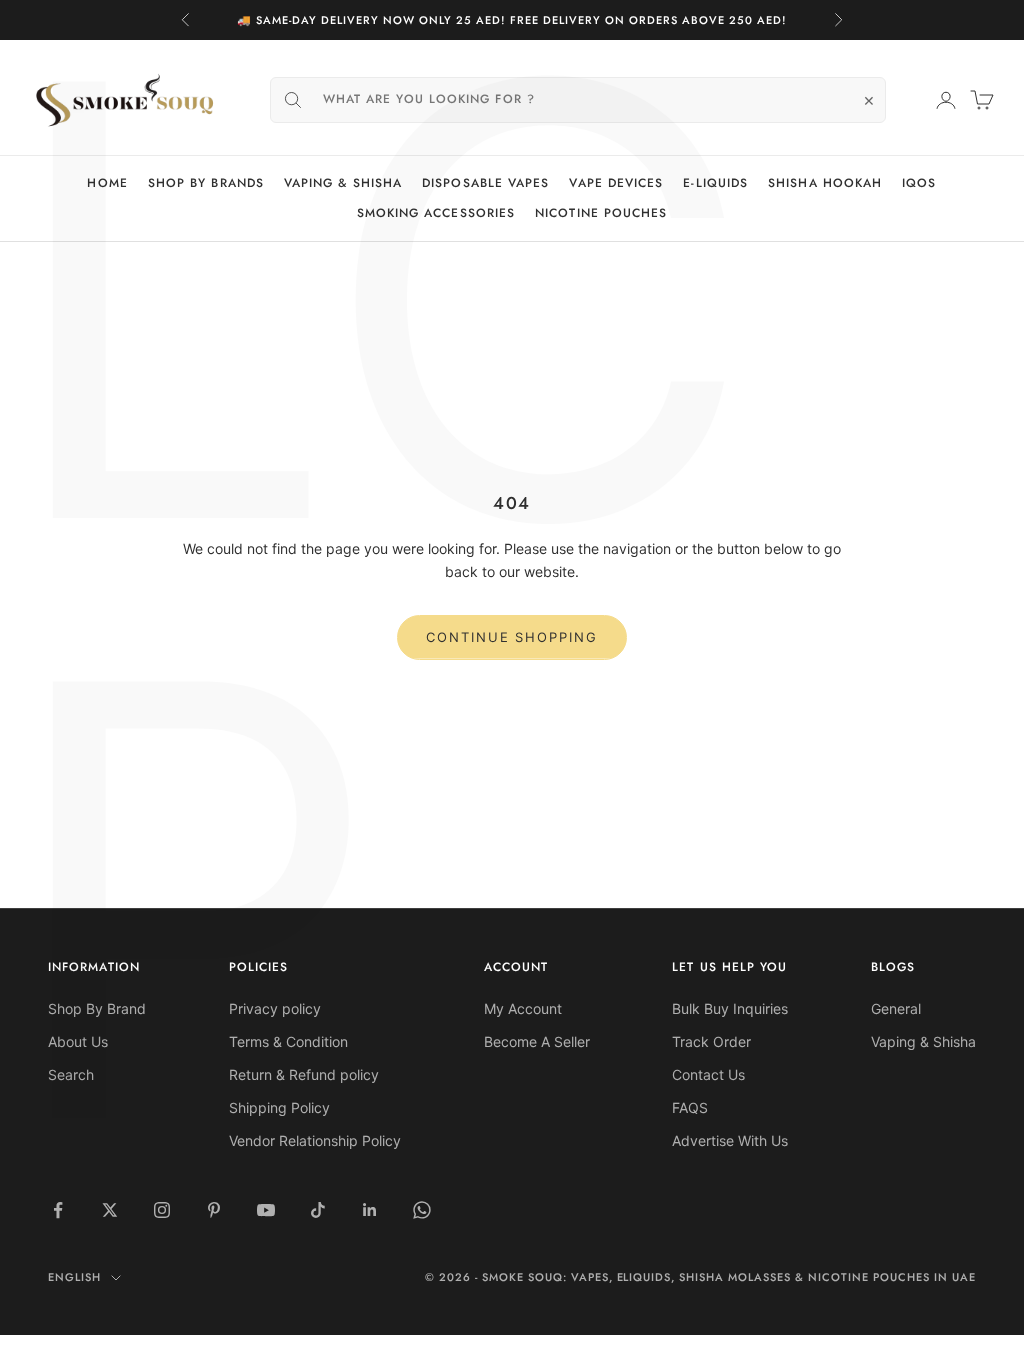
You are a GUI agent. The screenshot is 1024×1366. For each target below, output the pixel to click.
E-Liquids (715, 183)
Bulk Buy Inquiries (730, 1008)
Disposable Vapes (485, 183)
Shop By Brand (97, 1008)
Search (71, 1074)
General (896, 1008)
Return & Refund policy (304, 1074)
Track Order (711, 1041)
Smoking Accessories (436, 213)
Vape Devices (616, 183)
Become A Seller (537, 1041)
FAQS (690, 1107)
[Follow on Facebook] (58, 1210)
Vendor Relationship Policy (315, 1140)
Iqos (919, 183)
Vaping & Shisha (343, 183)
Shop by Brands (206, 183)
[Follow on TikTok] (318, 1210)
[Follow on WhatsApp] (422, 1210)
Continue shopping (512, 637)
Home (107, 183)
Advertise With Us (730, 1140)
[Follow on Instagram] (162, 1210)
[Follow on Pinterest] (214, 1210)
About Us (78, 1041)
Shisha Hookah (825, 183)
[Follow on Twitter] (110, 1210)
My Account (523, 1008)
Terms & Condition (288, 1041)
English (74, 1277)
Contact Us (708, 1074)
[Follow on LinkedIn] (370, 1210)
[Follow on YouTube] (266, 1210)
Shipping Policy (279, 1107)
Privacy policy (275, 1008)
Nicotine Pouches (601, 213)
